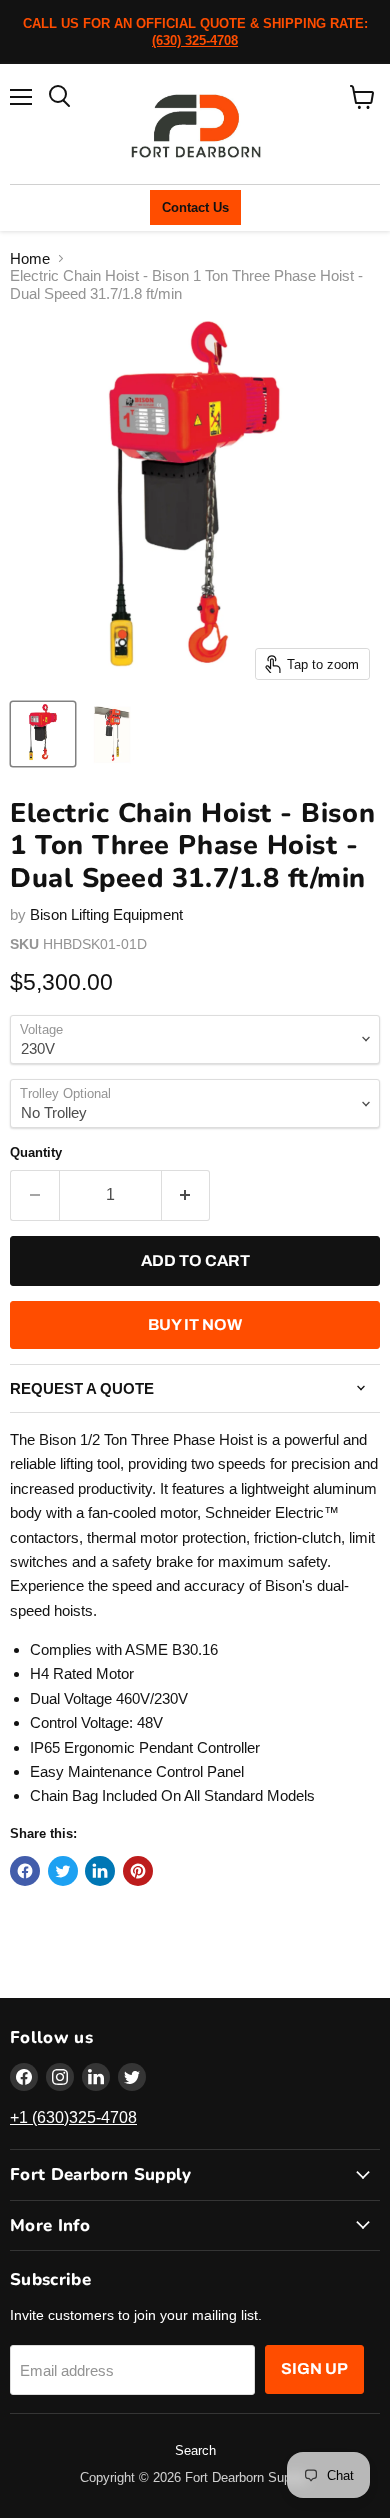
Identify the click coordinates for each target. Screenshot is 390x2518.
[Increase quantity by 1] (186, 1195)
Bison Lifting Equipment (106, 914)
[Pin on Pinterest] (138, 1871)
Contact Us (195, 207)
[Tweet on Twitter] (63, 1871)
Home (30, 258)
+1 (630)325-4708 (73, 2117)
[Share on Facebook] (25, 1871)
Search (195, 2450)
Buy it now (195, 1324)
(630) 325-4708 (195, 40)
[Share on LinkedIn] (100, 1871)
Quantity (36, 1152)
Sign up (314, 2368)
